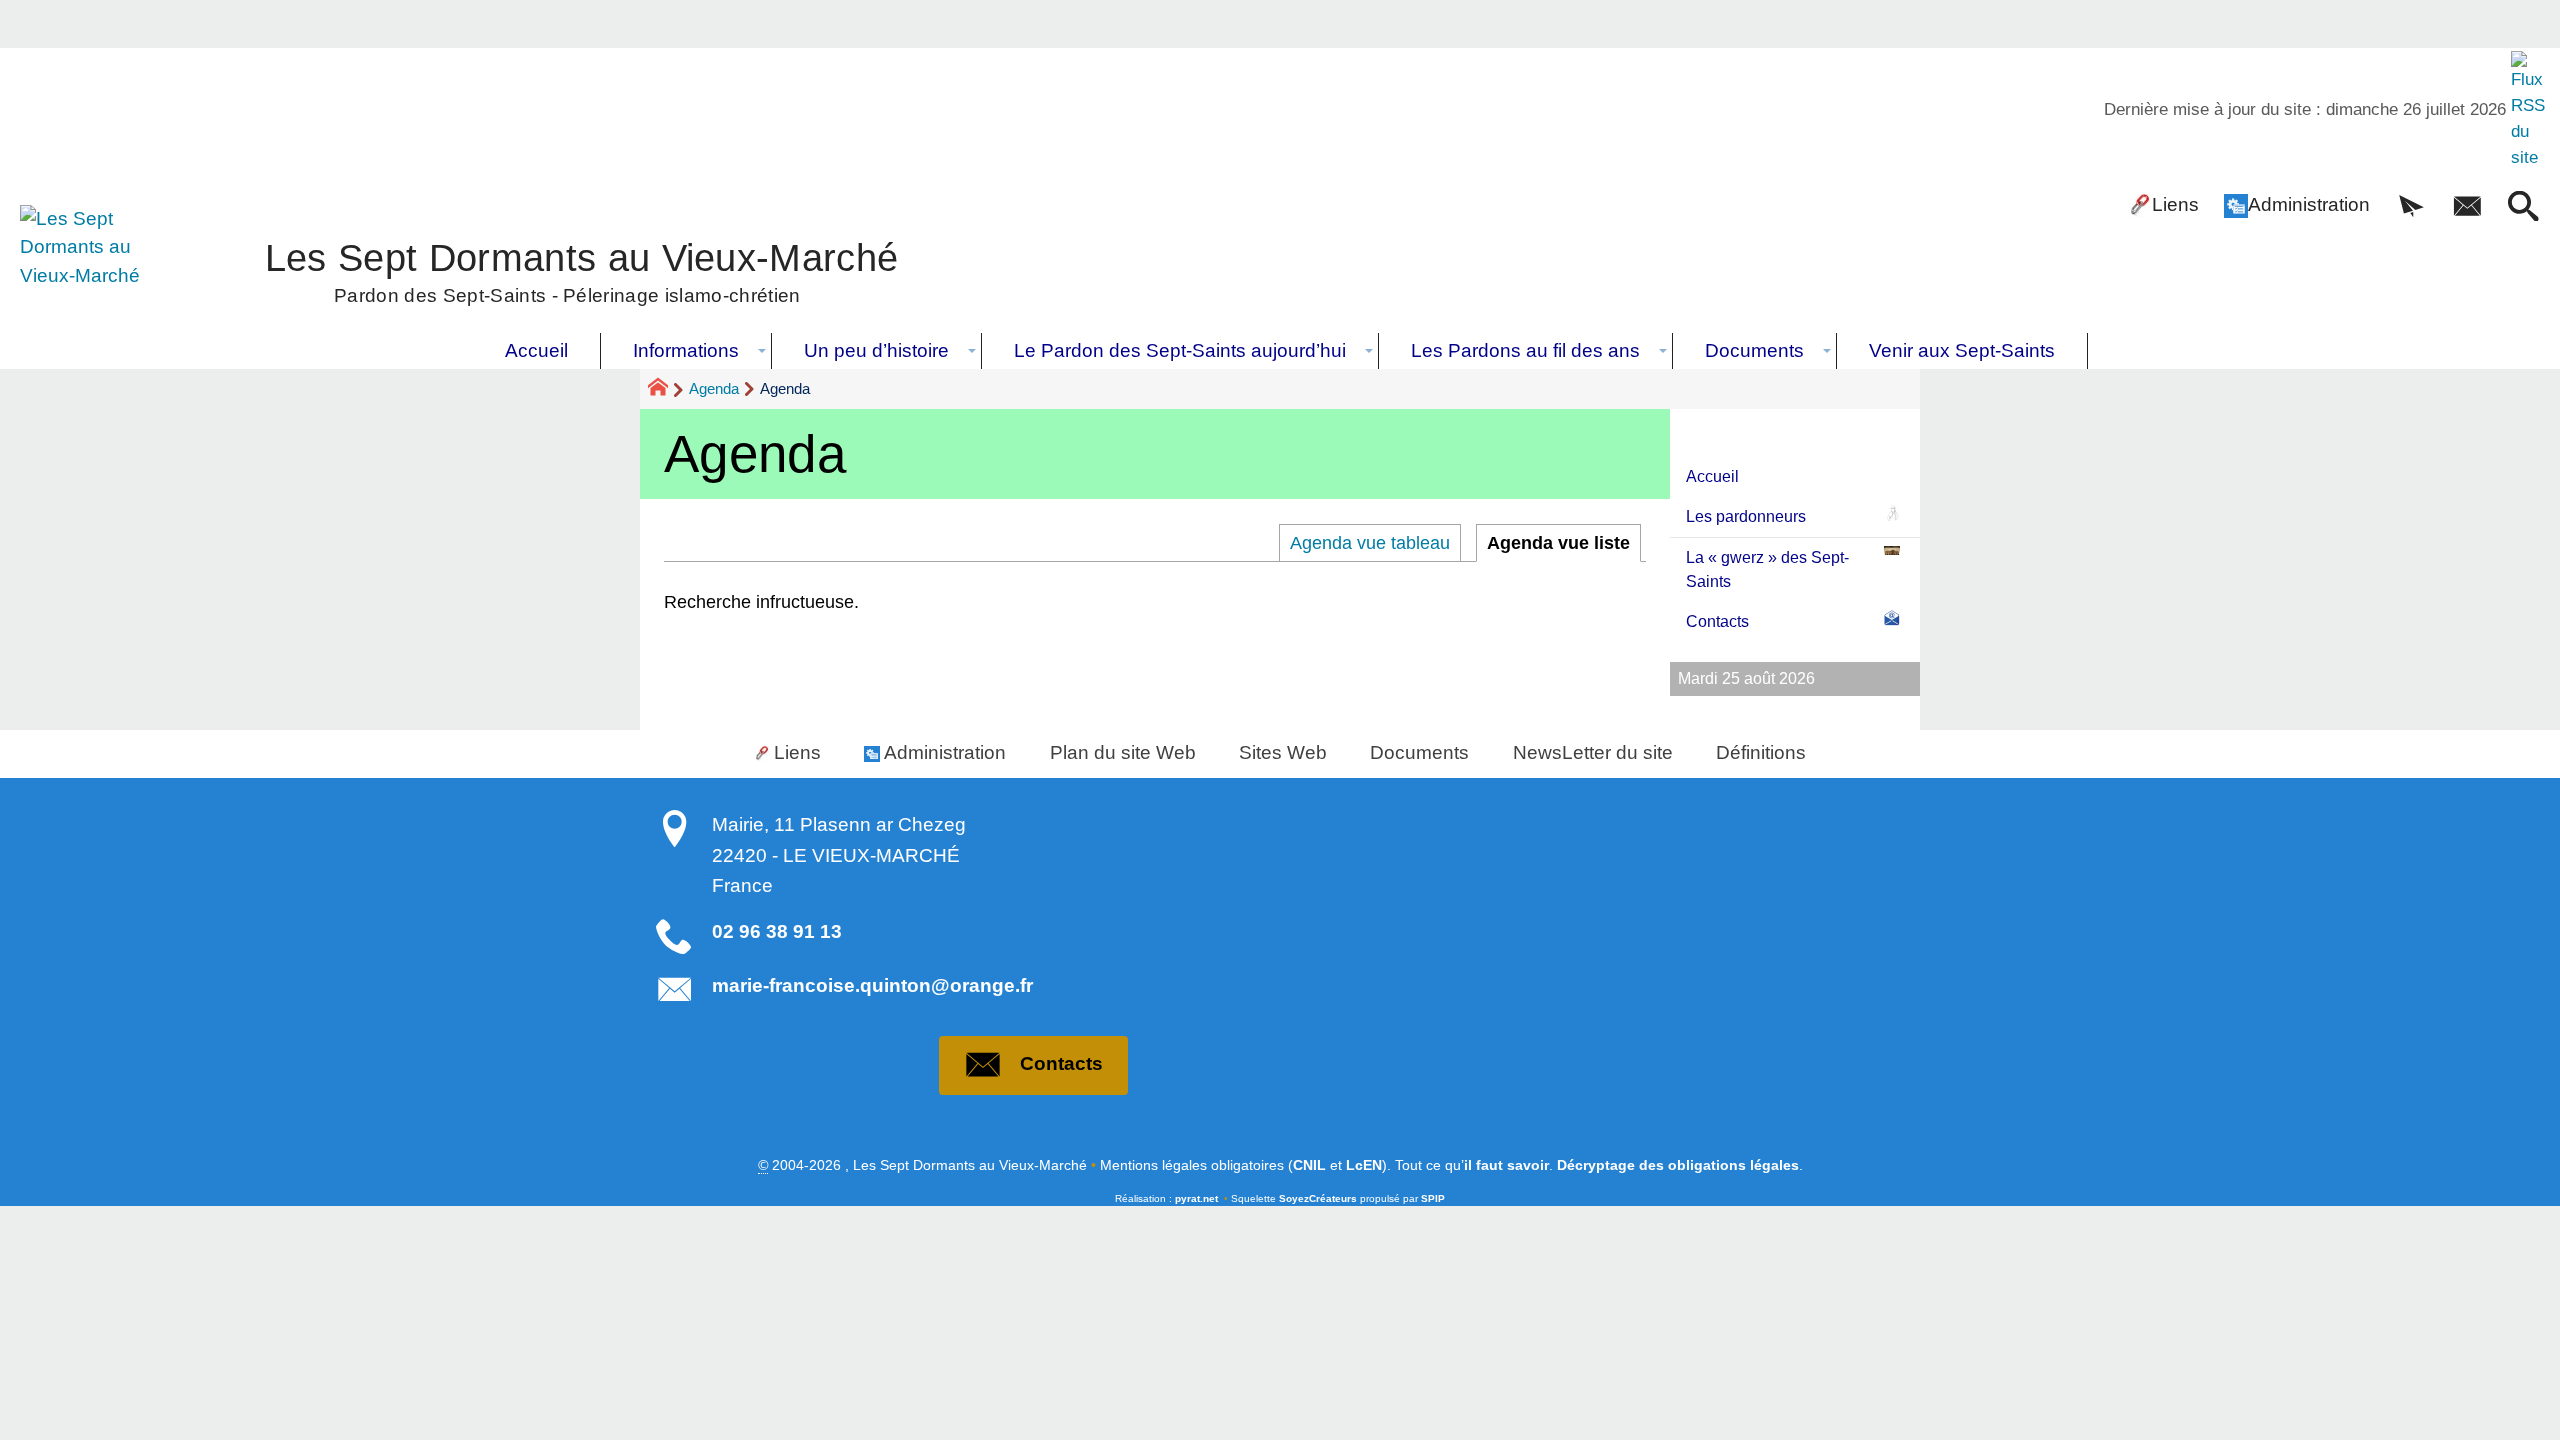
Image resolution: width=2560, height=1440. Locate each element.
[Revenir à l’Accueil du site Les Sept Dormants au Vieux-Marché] (94, 269)
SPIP (1433, 1198)
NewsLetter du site (1593, 752)
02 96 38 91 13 (777, 931)
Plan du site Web (1123, 752)
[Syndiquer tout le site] (2530, 110)
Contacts (1717, 621)
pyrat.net (1196, 1198)
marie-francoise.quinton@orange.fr (872, 985)
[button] (2411, 208)
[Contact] (2467, 208)
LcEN (1364, 1165)
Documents (1419, 752)
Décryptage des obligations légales (1678, 1165)
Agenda (714, 388)
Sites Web (1283, 752)
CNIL (1309, 1165)
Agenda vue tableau (1370, 543)
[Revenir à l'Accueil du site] (666, 390)
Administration (2309, 204)
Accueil (1712, 476)
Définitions (1761, 752)
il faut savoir (1506, 1165)
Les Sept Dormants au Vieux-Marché (582, 269)
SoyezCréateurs (1318, 1198)
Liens (2175, 204)
